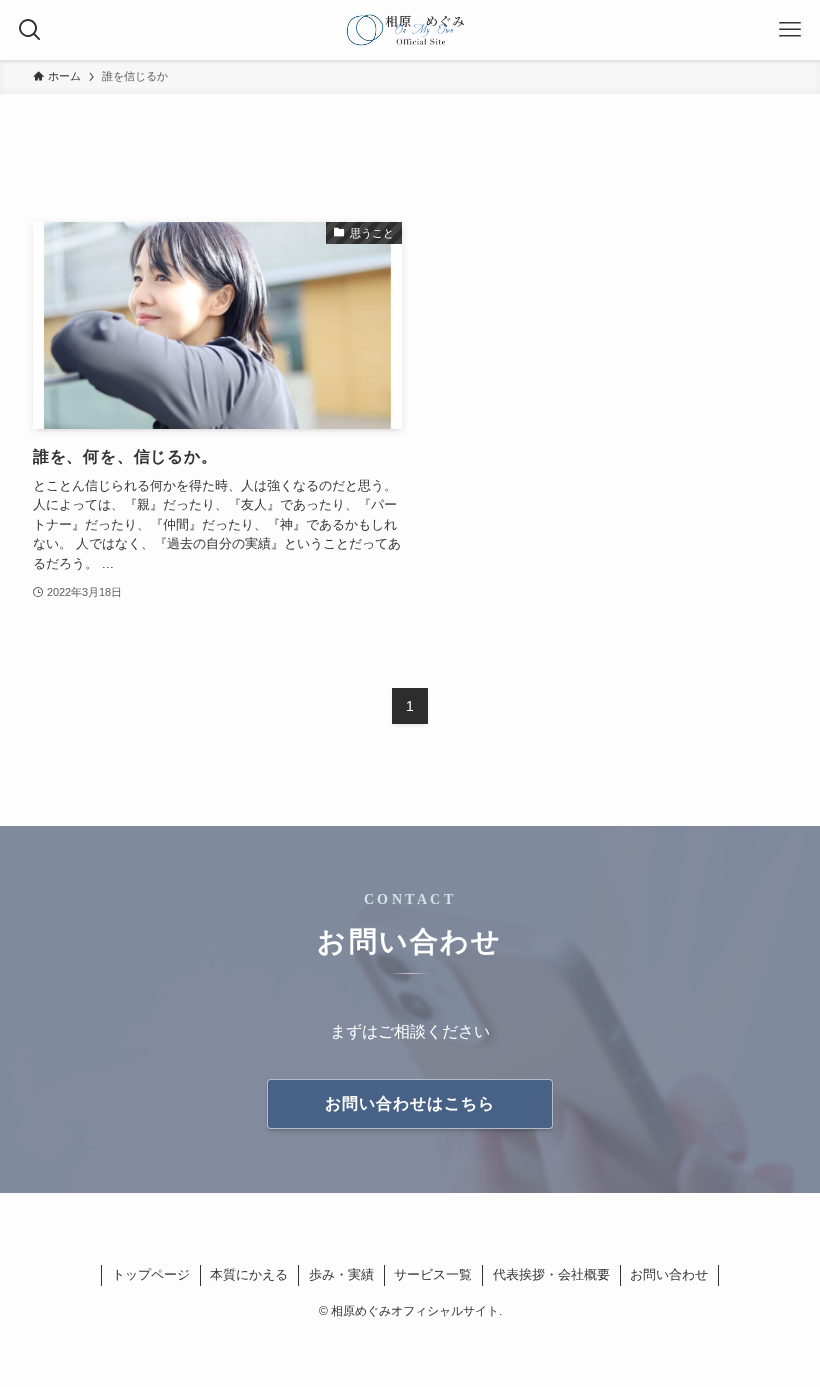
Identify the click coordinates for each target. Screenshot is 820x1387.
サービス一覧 (433, 1274)
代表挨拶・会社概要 (551, 1274)
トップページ (151, 1274)
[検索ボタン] (30, 30)
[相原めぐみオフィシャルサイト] (410, 30)
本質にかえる (249, 1274)
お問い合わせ (669, 1274)
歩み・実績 (341, 1274)
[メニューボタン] (790, 30)
